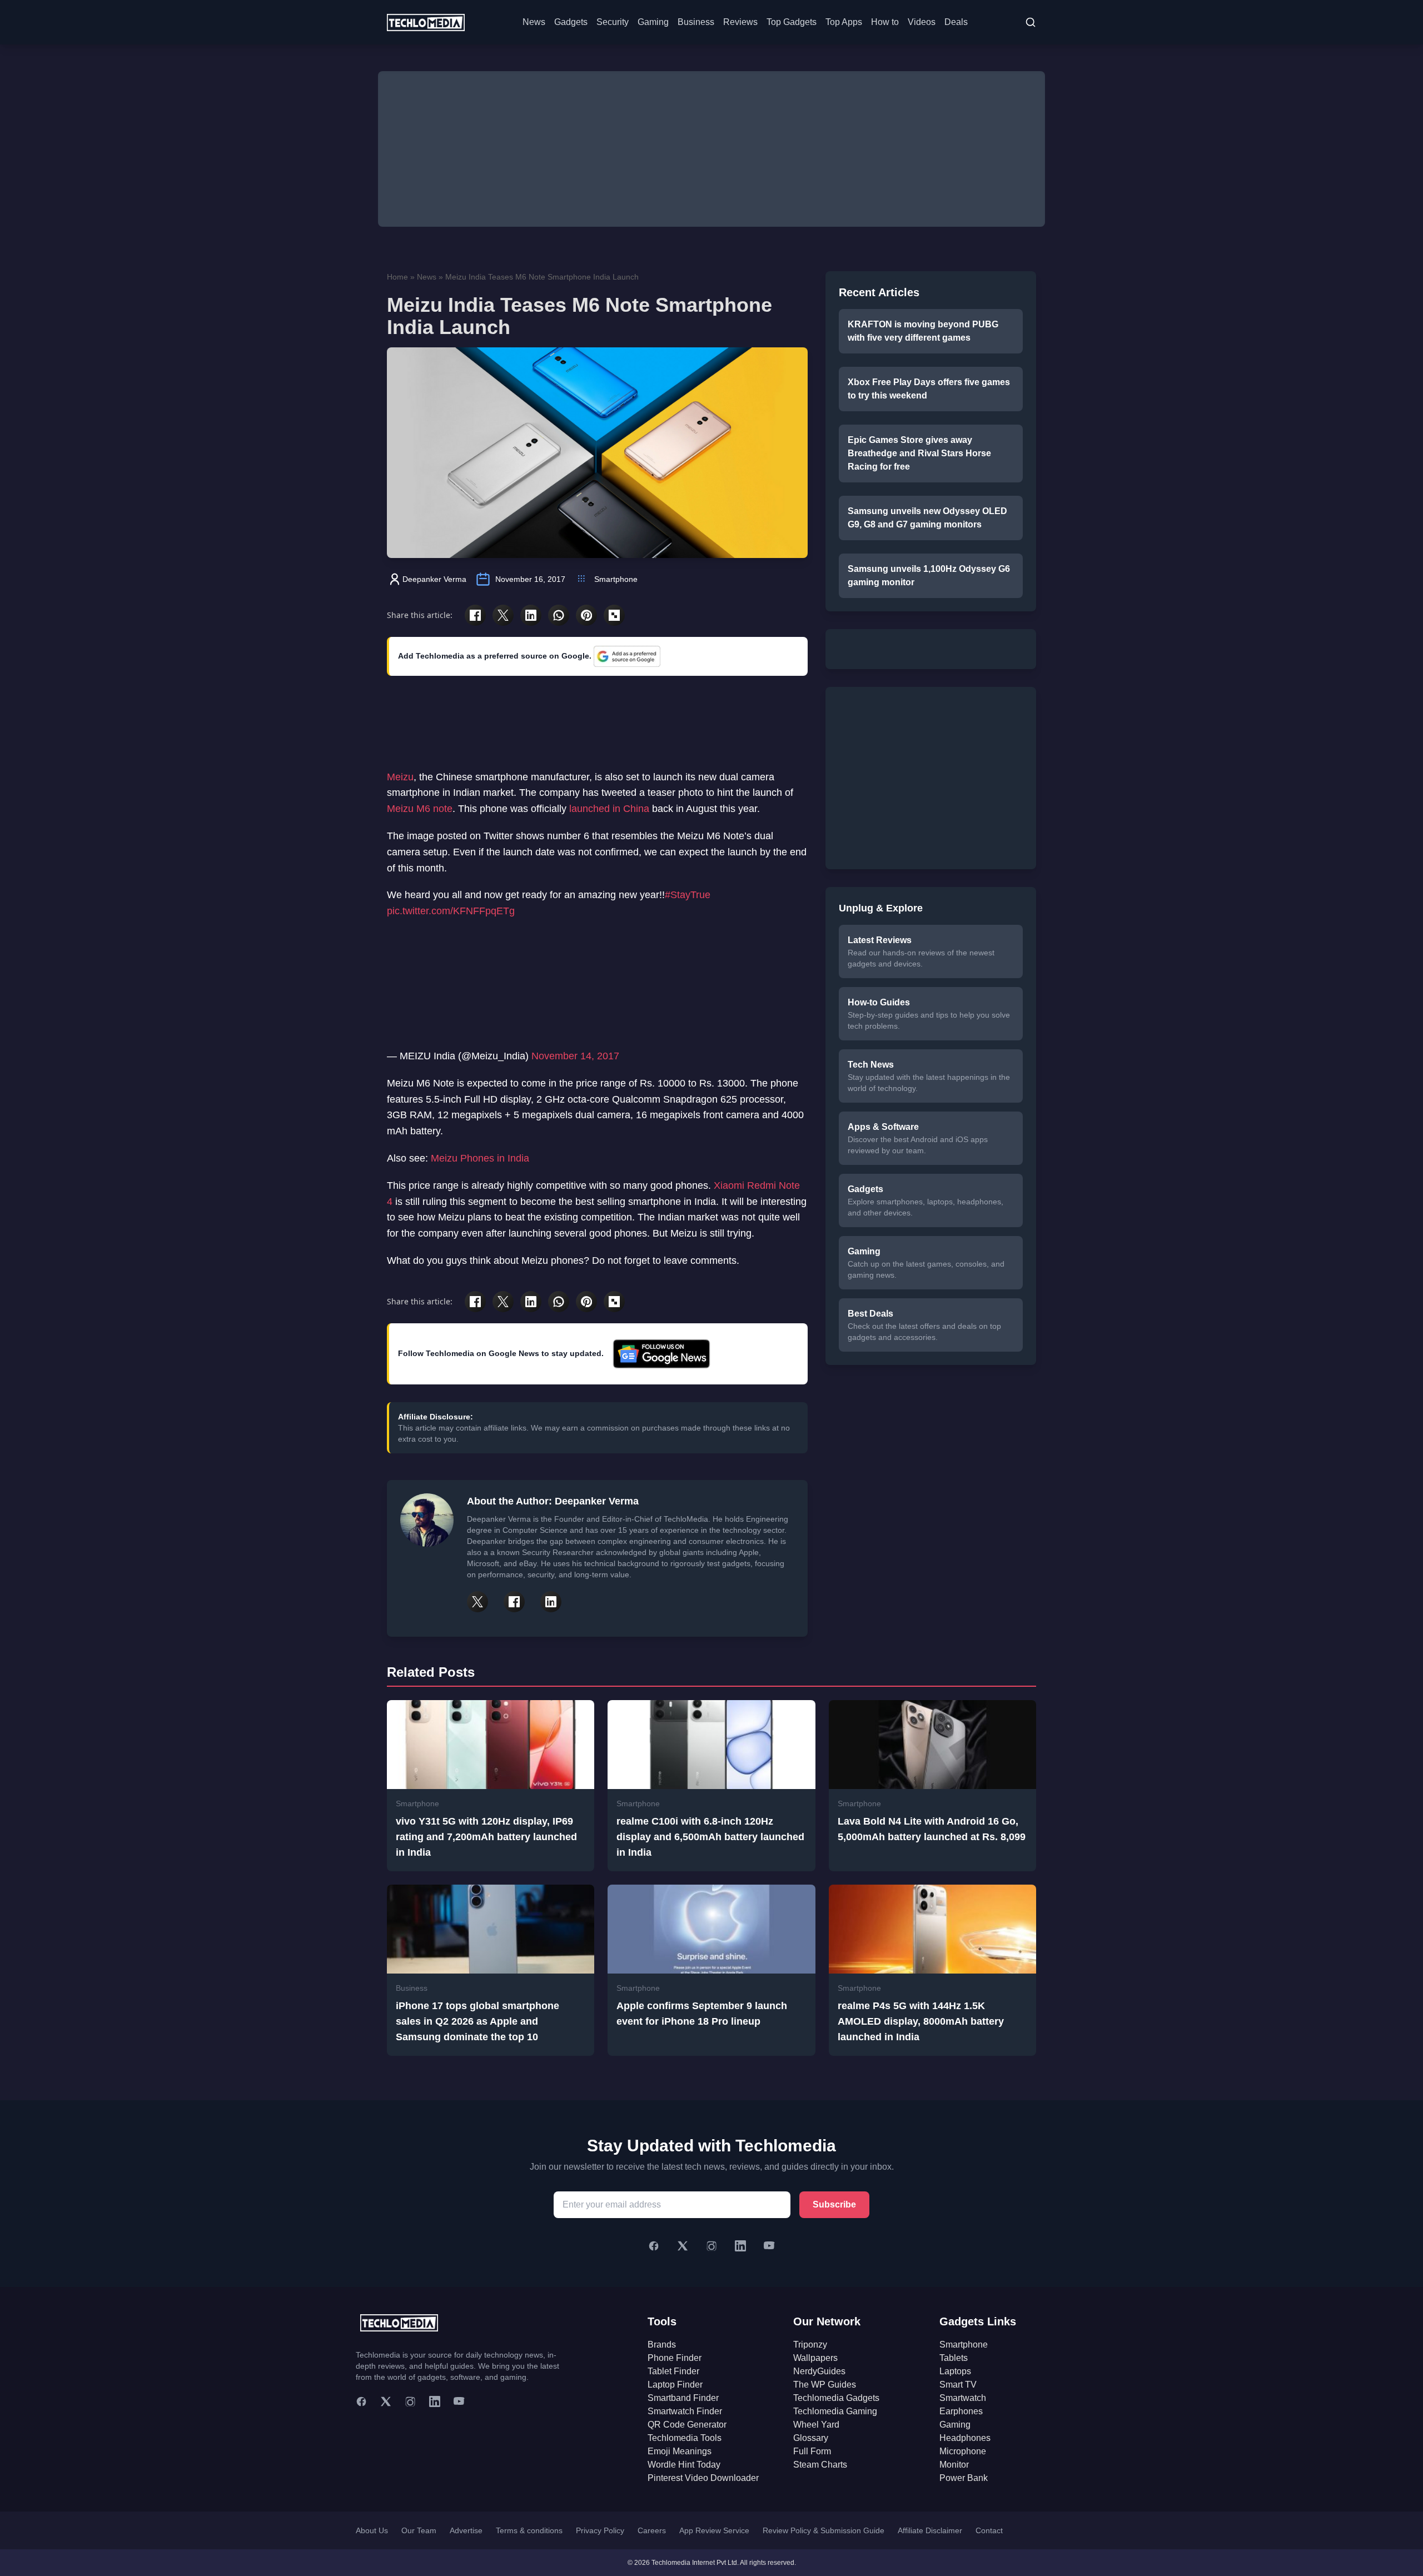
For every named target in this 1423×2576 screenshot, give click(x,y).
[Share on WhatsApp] (559, 615)
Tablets (954, 2358)
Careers (652, 2530)
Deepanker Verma (434, 579)
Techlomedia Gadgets (836, 2398)
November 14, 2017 (575, 1056)
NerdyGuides (819, 2371)
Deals (956, 22)
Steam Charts (820, 2465)
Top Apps (844, 22)
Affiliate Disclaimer (930, 2530)
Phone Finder (675, 2358)
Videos (922, 22)
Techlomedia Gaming (835, 2411)
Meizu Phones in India (480, 1158)
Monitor (954, 2465)
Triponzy (810, 2345)
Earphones (961, 2411)
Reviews (740, 22)
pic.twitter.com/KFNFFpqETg (451, 911)
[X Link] (477, 1602)
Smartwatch (963, 2398)
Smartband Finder (683, 2398)
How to (885, 22)
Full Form (812, 2451)
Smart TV (958, 2385)
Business (696, 22)
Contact (989, 2530)
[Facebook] (654, 2246)
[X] (683, 2246)
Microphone (963, 2451)
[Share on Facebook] (475, 615)
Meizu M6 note (420, 809)
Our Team (419, 2530)
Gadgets (571, 22)
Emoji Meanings (680, 2451)
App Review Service (714, 2530)
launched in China (609, 809)
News (534, 22)
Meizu (400, 777)
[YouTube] (769, 2246)
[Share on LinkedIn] (531, 615)
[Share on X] (503, 615)
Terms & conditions (529, 2530)
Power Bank (964, 2478)
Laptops (955, 2371)
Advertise (466, 2530)
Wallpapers (815, 2358)
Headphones (965, 2438)
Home (397, 277)
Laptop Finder (675, 2385)
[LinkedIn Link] (551, 1602)
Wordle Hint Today (684, 2465)
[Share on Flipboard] (614, 615)
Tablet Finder (673, 2371)
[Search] (1031, 22)
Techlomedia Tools (685, 2438)
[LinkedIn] (740, 2246)
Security (613, 22)
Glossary (811, 2438)
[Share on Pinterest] (586, 615)
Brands (662, 2345)
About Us (372, 2530)
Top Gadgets (792, 22)
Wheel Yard (816, 2425)
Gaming (653, 22)
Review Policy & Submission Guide (824, 2530)
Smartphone (616, 579)
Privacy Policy (600, 2530)
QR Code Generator (687, 2425)
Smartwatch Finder (685, 2411)
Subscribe (834, 2204)
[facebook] (361, 2401)
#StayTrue (688, 895)
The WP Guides (825, 2385)
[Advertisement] (711, 149)
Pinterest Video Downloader (703, 2478)
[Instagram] (711, 2246)
